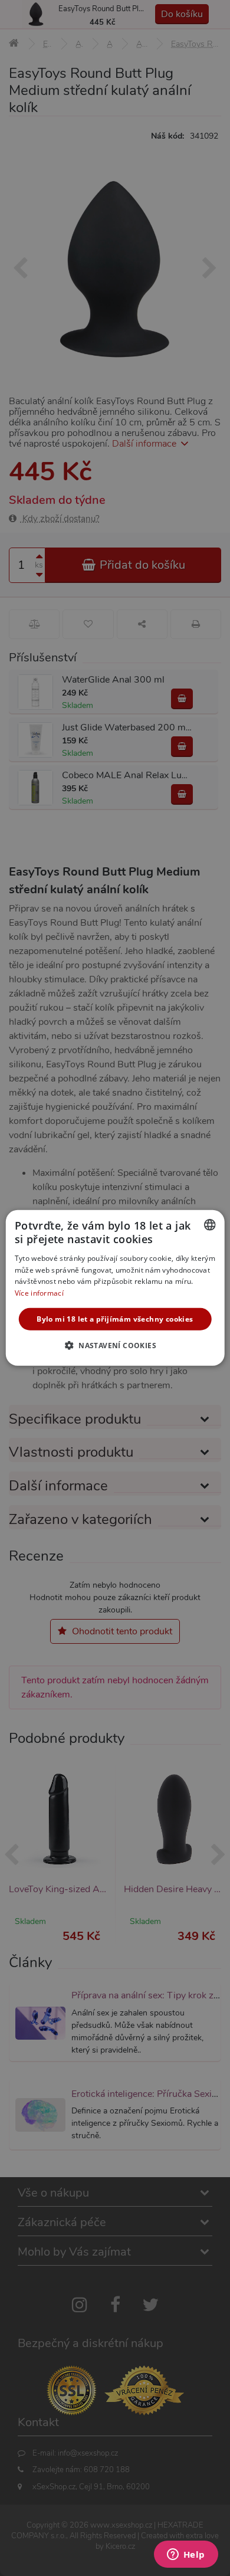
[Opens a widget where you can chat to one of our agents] (186, 2555)
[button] (115, 1345)
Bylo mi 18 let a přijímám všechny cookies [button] (115, 1319)
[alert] (115, 1288)
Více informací (39, 1293)
